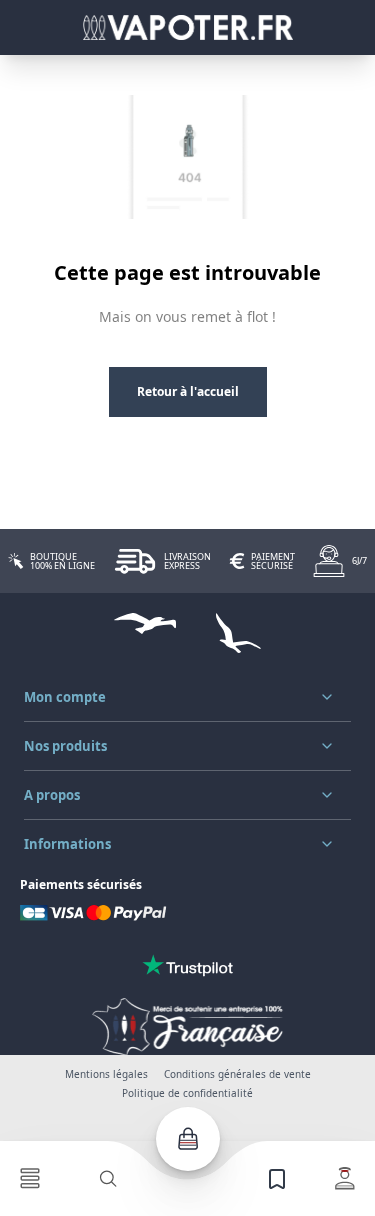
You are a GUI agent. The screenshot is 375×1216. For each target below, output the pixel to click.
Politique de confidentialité (187, 1093)
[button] (187, 697)
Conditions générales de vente (237, 1074)
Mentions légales (106, 1074)
